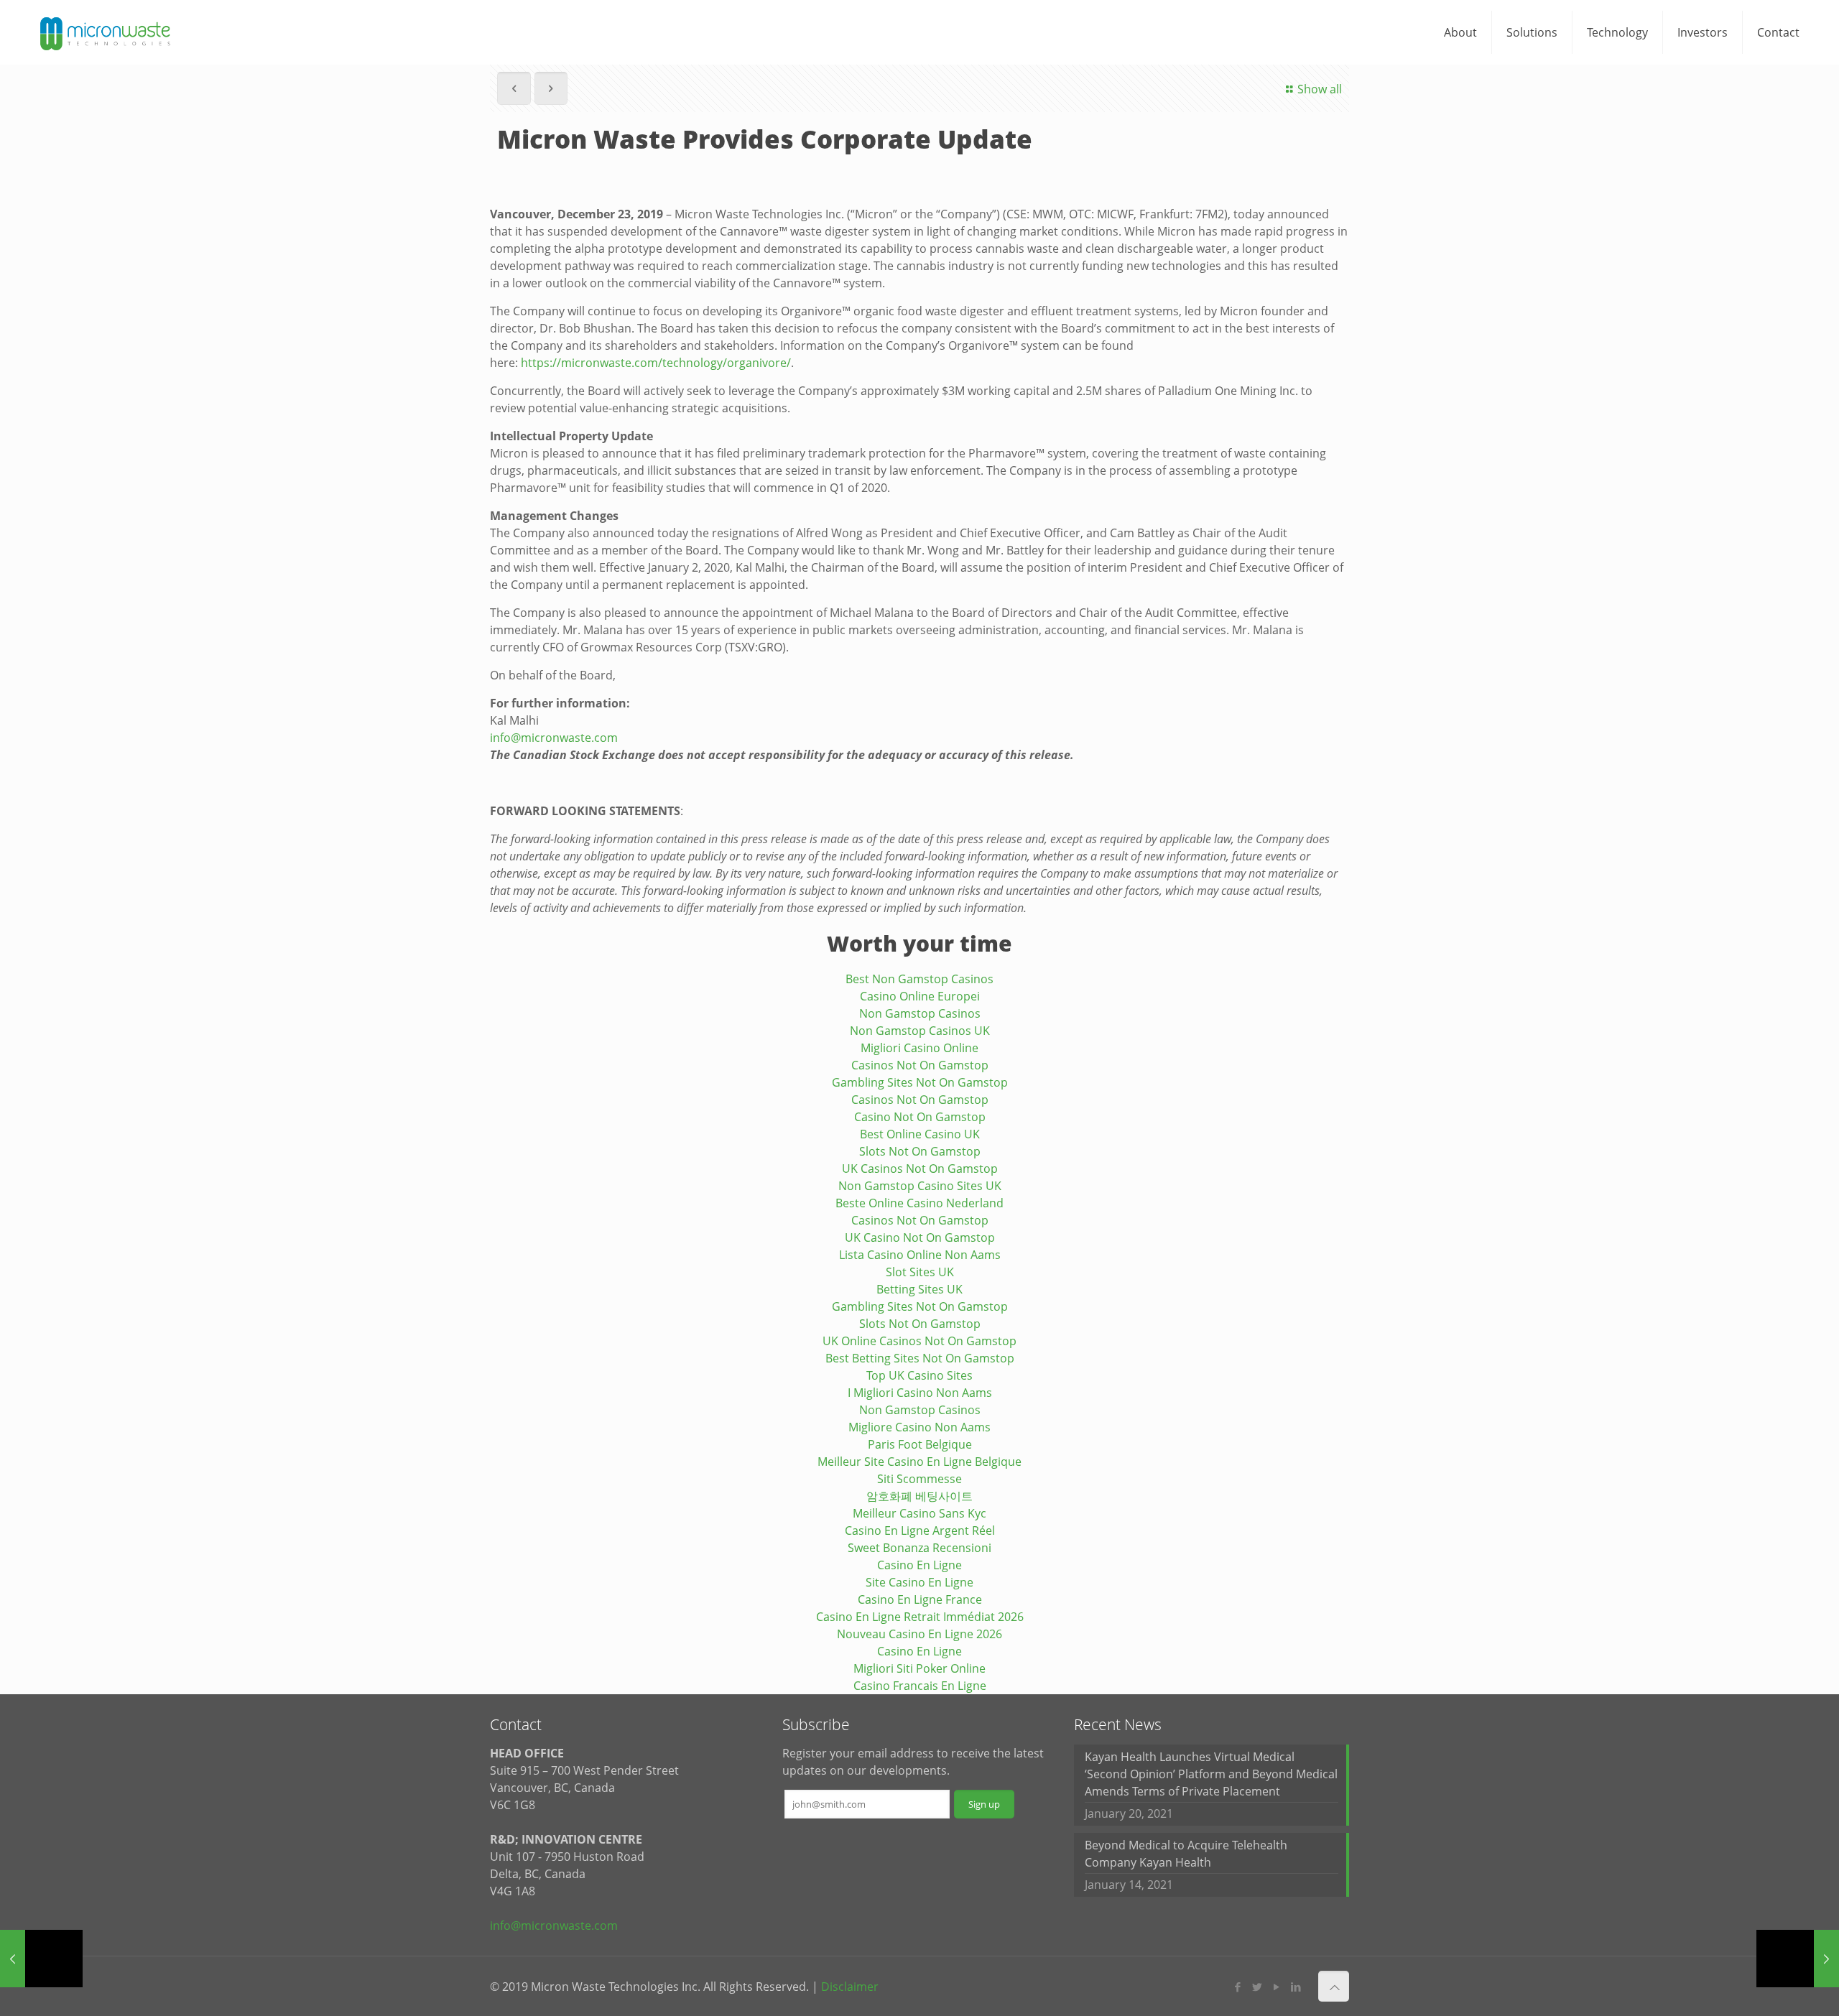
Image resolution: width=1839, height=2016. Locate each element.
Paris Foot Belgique (920, 1444)
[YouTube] (1277, 1987)
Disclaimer (850, 1987)
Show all (1319, 89)
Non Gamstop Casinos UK (920, 1031)
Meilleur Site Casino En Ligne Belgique (919, 1462)
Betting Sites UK (919, 1289)
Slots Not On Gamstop (920, 1151)
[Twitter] (1257, 1987)
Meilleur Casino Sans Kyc (919, 1513)
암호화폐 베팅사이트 (919, 1496)
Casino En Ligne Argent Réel (920, 1530)
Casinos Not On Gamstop (920, 1065)
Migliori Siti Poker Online (919, 1668)
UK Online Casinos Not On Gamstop (919, 1341)
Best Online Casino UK (920, 1134)
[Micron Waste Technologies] (106, 32)
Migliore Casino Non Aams (919, 1427)
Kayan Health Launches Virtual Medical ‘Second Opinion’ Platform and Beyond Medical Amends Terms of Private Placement (1211, 1774)
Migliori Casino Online (919, 1048)
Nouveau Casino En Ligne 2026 (919, 1634)
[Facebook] (1238, 1987)
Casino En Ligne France (920, 1599)
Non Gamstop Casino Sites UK (920, 1186)
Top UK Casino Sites (919, 1375)
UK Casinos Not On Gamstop (920, 1169)
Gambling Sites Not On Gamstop (920, 1082)
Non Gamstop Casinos (920, 1013)
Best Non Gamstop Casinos (919, 979)
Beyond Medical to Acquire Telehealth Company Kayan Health (1186, 1854)
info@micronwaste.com (554, 738)
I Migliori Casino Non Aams (920, 1393)
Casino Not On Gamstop (920, 1117)
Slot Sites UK (920, 1272)
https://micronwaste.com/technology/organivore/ (656, 363)
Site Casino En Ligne (919, 1582)
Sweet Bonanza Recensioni (919, 1548)
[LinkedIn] (1296, 1987)
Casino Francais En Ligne (920, 1686)
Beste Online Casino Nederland (919, 1203)
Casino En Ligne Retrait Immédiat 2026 (920, 1617)
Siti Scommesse (919, 1479)
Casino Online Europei (920, 996)
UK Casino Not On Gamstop (920, 1237)
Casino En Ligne (919, 1565)
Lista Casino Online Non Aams (920, 1255)
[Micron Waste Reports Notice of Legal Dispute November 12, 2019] (41, 1959)
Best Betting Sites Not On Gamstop (920, 1358)
